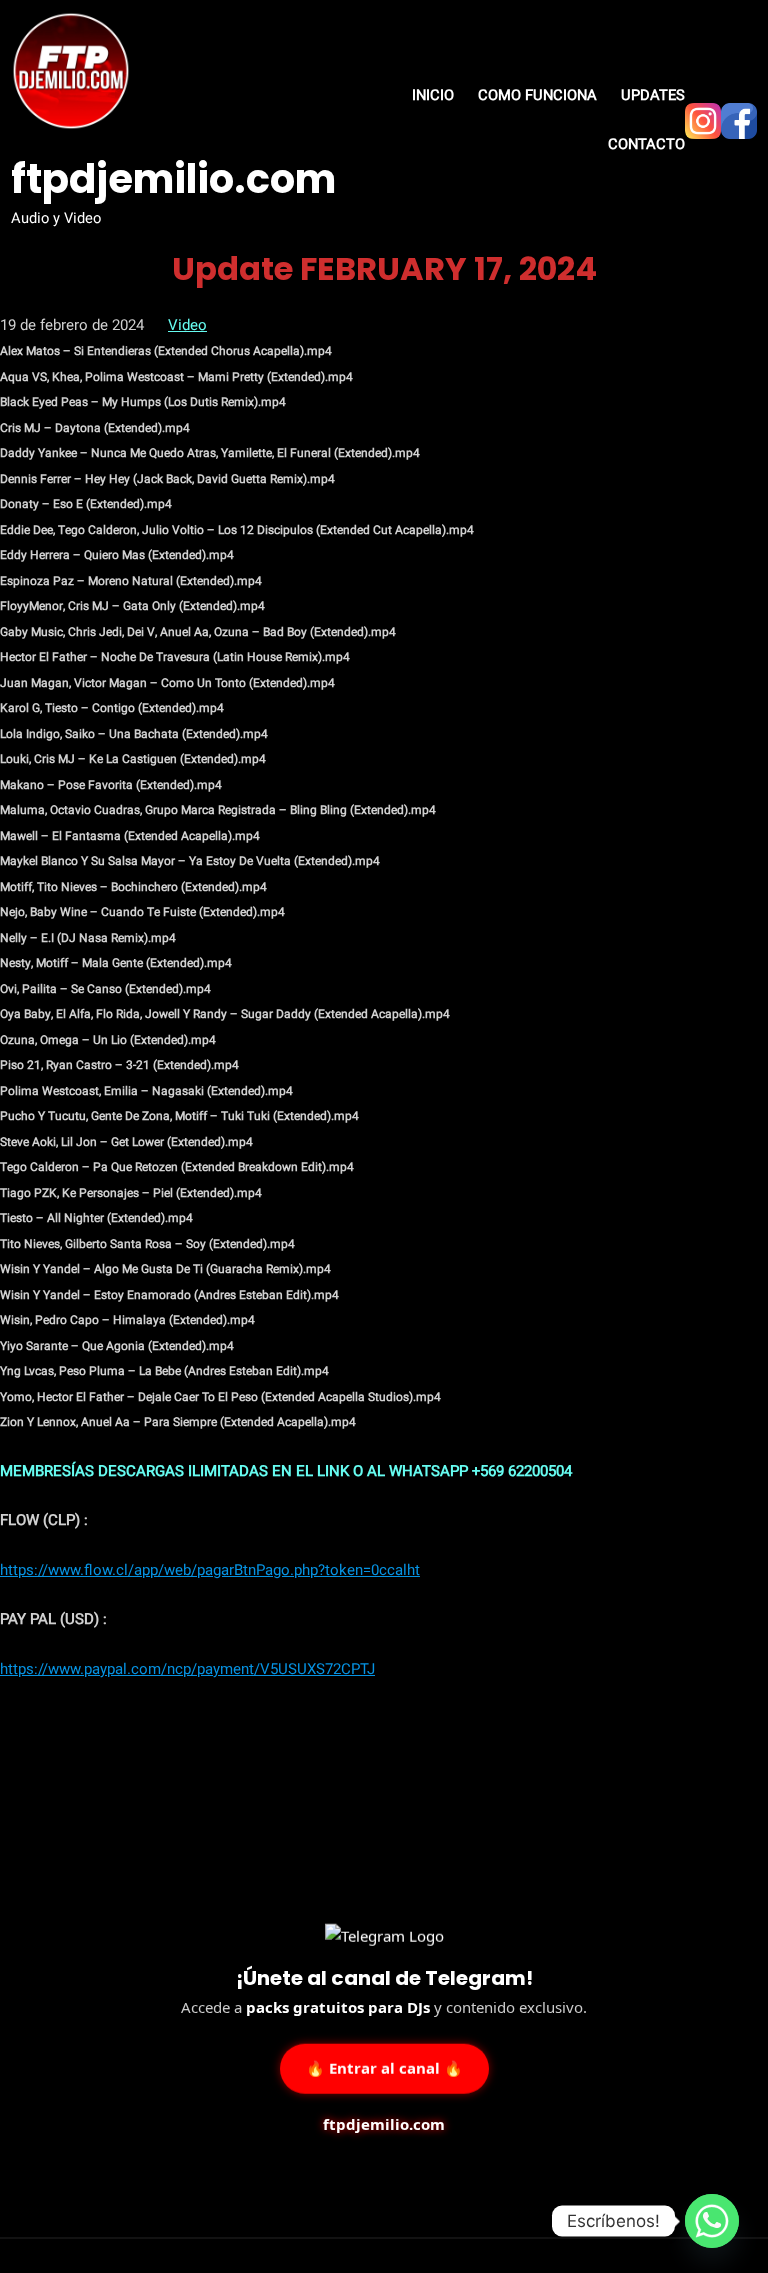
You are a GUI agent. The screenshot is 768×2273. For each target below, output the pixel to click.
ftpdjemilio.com (173, 179)
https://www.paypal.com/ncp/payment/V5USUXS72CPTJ (187, 1669)
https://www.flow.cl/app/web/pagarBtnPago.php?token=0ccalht (210, 1570)
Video (187, 325)
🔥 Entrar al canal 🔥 (384, 2066)
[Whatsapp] (712, 2221)
